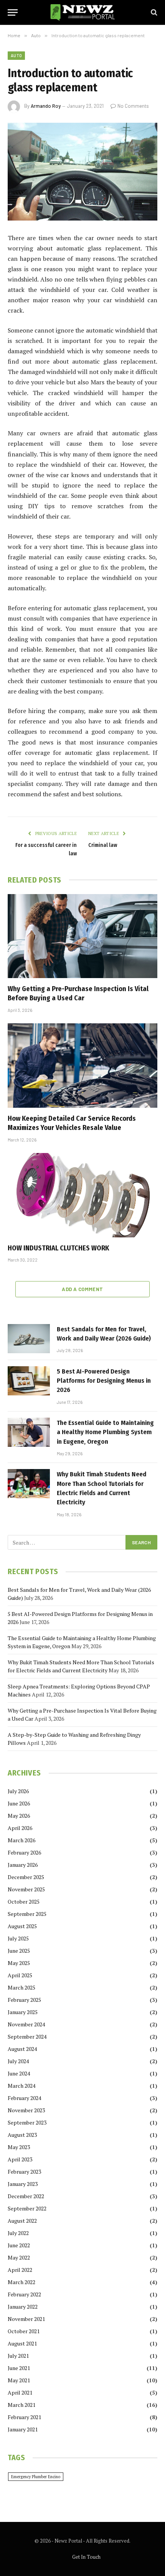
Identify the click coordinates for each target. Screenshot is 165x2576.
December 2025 (26, 1877)
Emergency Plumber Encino (36, 2477)
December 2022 (26, 2196)
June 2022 (19, 2245)
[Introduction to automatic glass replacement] (82, 172)
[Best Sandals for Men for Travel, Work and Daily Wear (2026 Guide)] (29, 1339)
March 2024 (21, 2086)
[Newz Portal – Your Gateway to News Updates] (82, 12)
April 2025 (20, 1975)
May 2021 (19, 2380)
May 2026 (19, 1816)
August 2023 (22, 2135)
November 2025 (26, 1889)
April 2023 (20, 2159)
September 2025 (27, 1914)
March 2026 (21, 1840)
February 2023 (24, 2172)
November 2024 (26, 2024)
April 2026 (20, 1828)
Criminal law (103, 845)
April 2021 (20, 2392)
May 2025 (19, 1963)
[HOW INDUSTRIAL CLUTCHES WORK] (82, 1195)
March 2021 (21, 2405)
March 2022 (21, 2282)
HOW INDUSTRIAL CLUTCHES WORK (58, 1248)
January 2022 (23, 2307)
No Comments (133, 106)
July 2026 (18, 1791)
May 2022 (19, 2257)
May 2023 (19, 2147)
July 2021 (18, 2356)
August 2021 (22, 2343)
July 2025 (18, 1938)
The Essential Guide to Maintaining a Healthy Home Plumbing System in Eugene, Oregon (105, 1432)
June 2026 (19, 1803)
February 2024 (24, 2098)
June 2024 (19, 2073)
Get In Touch (86, 2557)
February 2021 (24, 2417)
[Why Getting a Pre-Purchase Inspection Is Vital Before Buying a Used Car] (82, 936)
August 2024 (22, 2049)
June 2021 (19, 2368)
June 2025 (19, 1951)
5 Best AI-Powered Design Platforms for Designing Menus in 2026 (104, 1381)
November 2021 (26, 2319)
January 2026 (23, 1865)
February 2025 (24, 2000)
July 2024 (18, 2061)
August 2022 (22, 2221)
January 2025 (23, 2012)
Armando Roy (46, 106)
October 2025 (24, 1902)
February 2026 (24, 1852)
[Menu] (13, 12)
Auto (16, 55)
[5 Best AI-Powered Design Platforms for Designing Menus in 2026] (29, 1381)
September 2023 (27, 2122)
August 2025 (22, 1926)
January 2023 (23, 2184)
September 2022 (27, 2208)
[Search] (153, 12)
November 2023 (26, 2110)
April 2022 (20, 2270)
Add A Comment (82, 1289)
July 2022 (18, 2233)
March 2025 (21, 1987)
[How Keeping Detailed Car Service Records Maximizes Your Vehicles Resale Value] (82, 1065)
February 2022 (24, 2294)
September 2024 (27, 2037)
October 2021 (24, 2331)
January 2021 (23, 2429)
